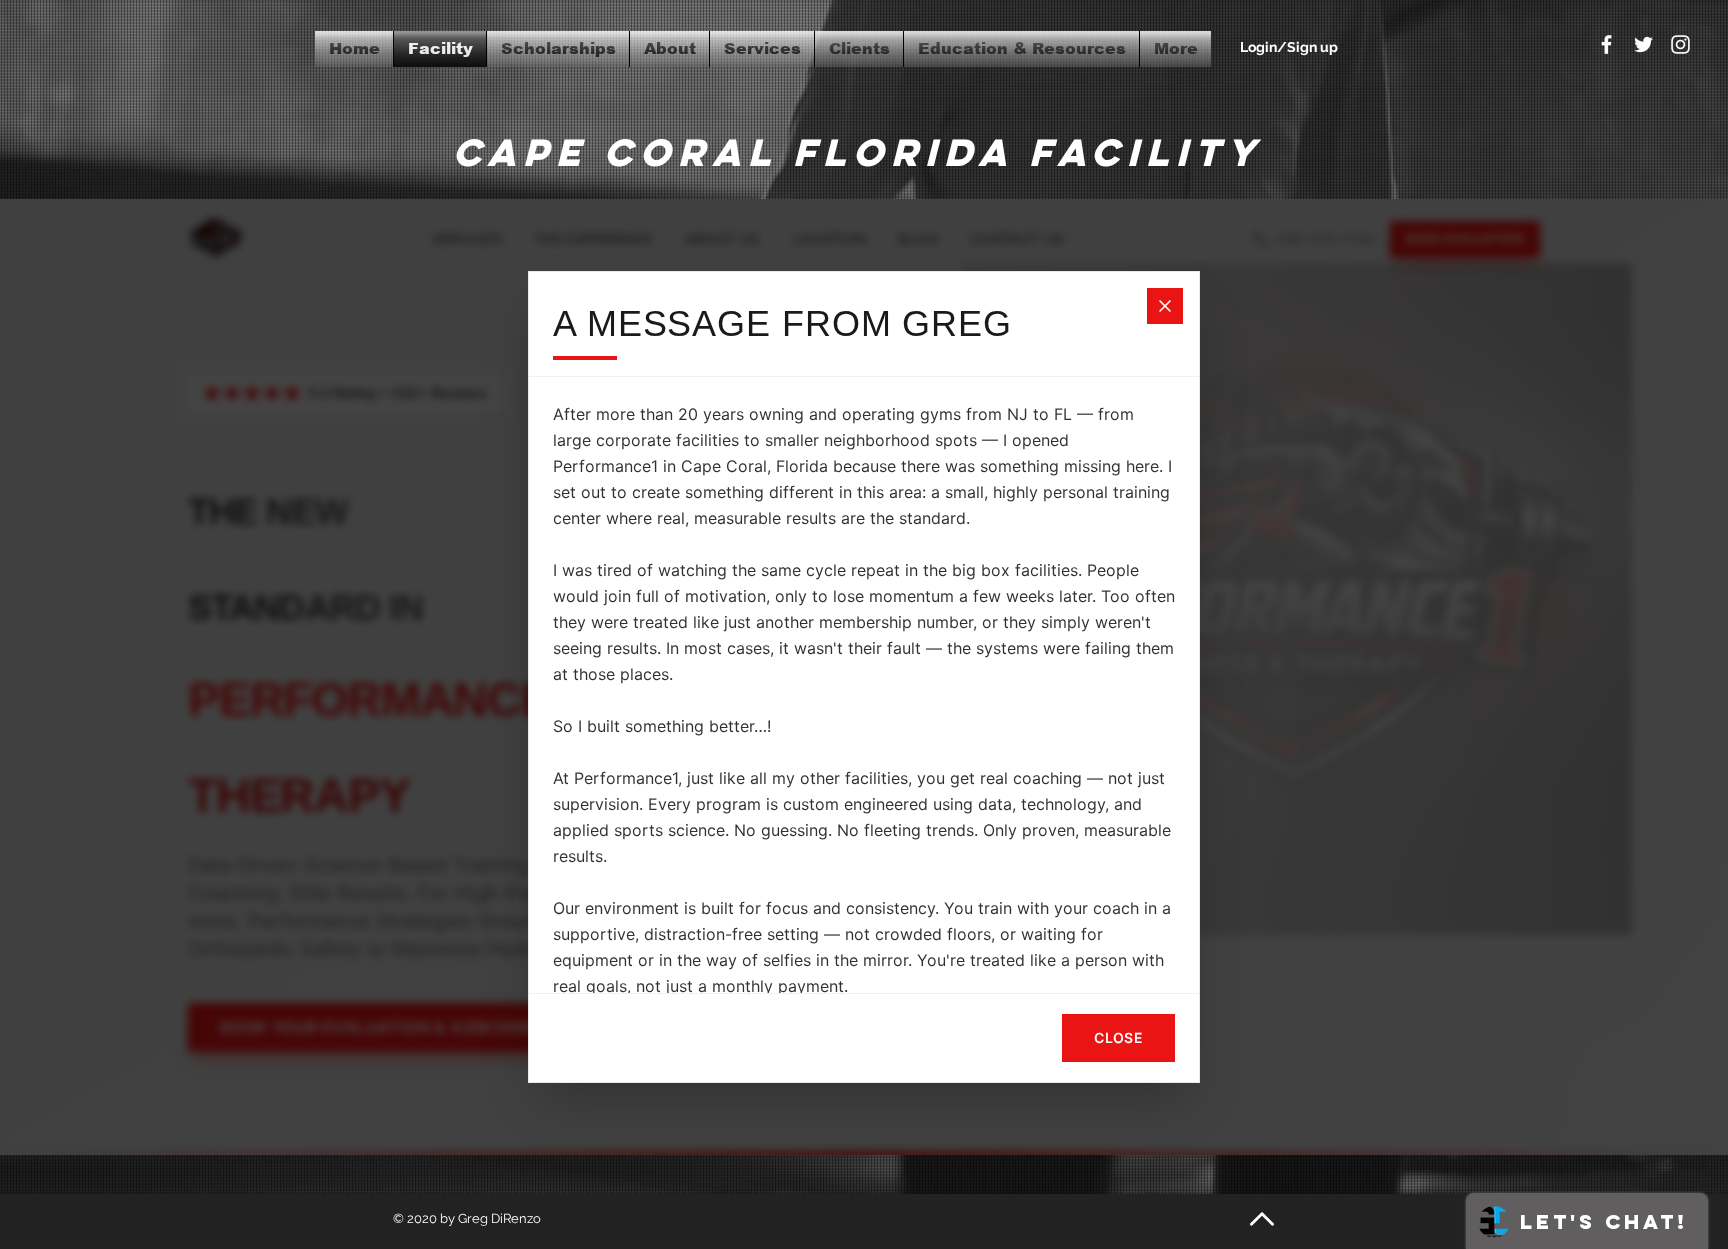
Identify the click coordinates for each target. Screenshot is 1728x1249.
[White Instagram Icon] (1680, 44)
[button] (1021, 49)
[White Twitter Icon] (1643, 44)
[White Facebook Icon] (1606, 44)
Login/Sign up (1289, 47)
